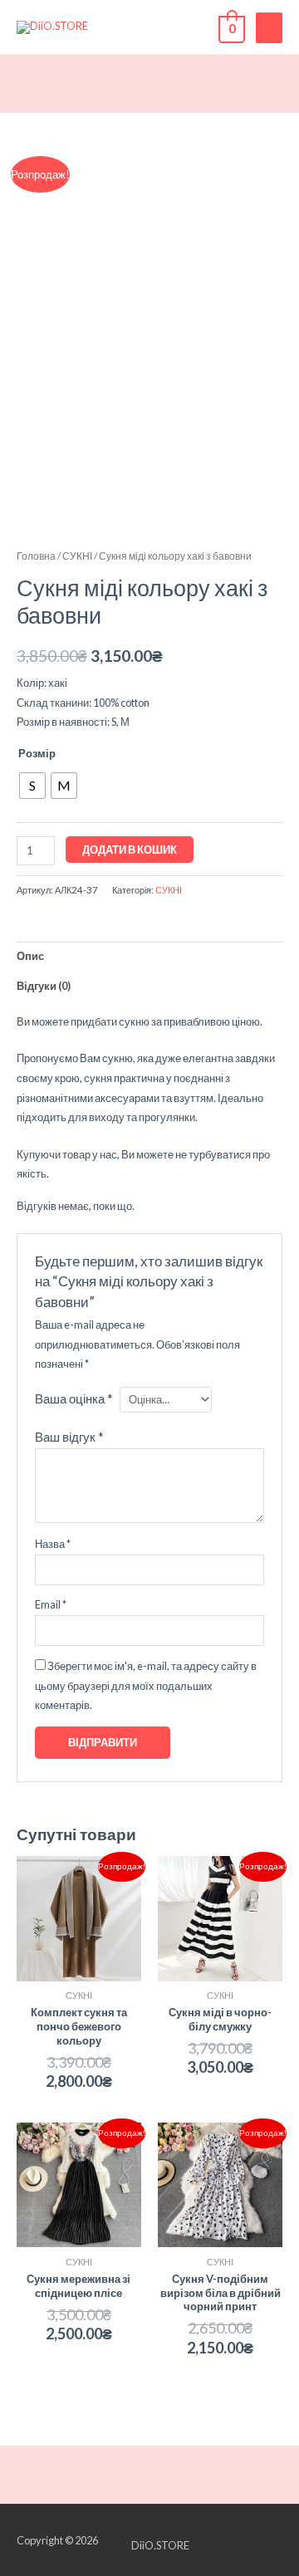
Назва (53, 1544)
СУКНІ (77, 556)
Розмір (37, 753)
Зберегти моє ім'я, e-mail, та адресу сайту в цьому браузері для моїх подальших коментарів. (146, 1685)
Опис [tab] (30, 956)
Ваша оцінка (74, 1398)
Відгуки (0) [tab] (44, 986)
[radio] (32, 786)
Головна (36, 556)
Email (51, 1604)
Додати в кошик (130, 850)
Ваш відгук (69, 1437)
